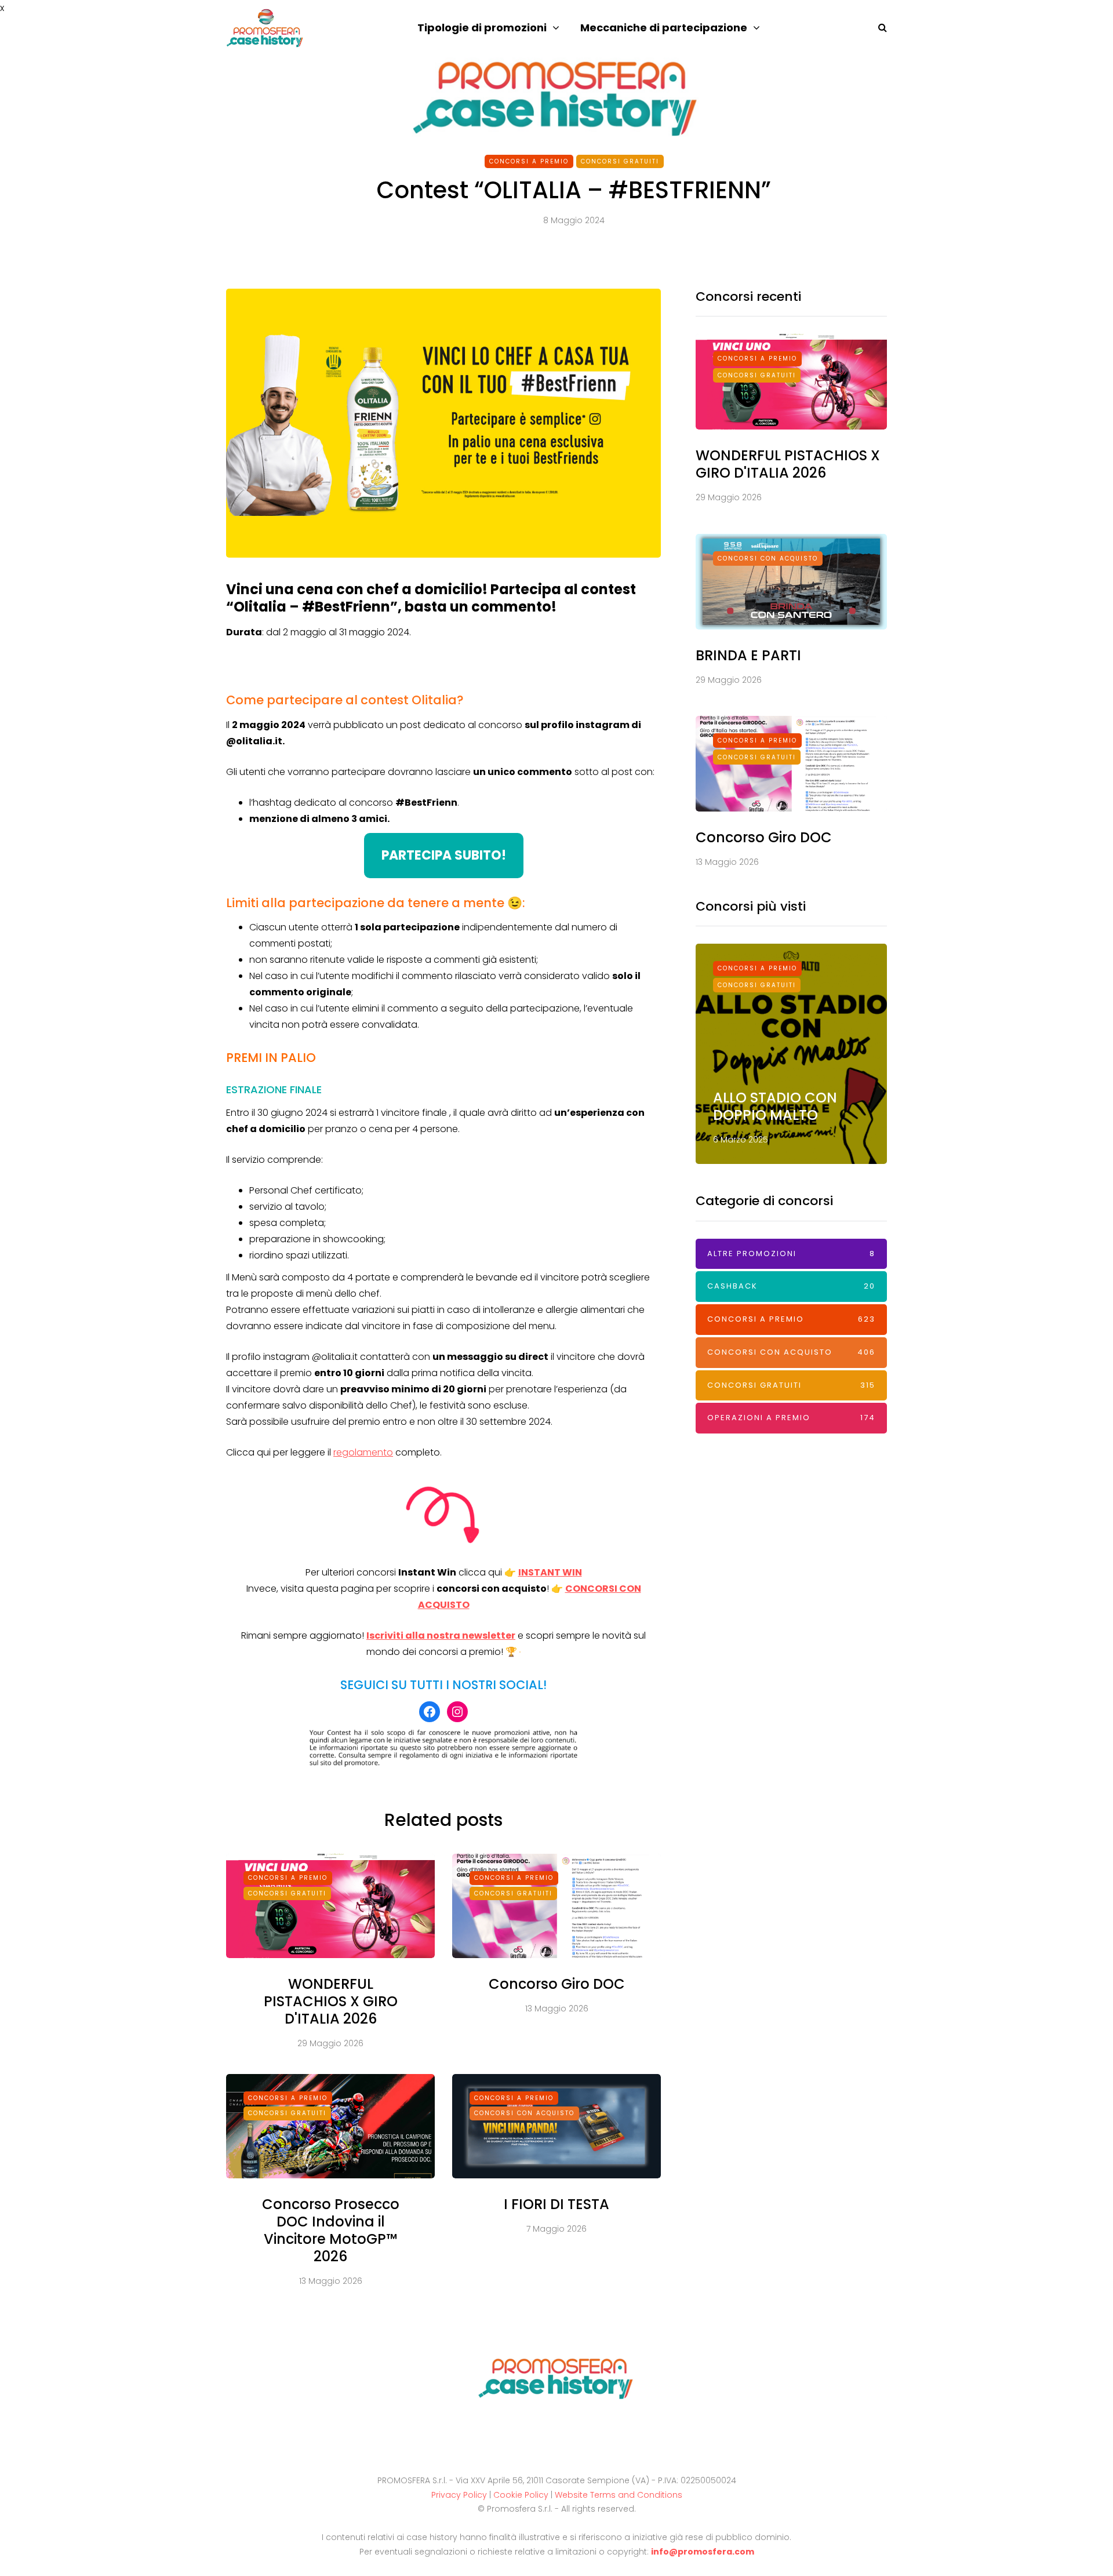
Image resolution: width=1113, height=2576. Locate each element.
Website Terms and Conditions (619, 2495)
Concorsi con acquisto (524, 2113)
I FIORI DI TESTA (556, 2204)
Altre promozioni (791, 1254)
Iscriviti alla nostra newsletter (441, 1636)
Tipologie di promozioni (482, 28)
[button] (444, 856)
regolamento (363, 1452)
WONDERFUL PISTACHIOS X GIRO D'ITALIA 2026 (331, 2001)
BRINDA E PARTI (748, 655)
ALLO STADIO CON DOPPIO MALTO (775, 1106)
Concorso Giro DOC (557, 1984)
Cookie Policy (521, 2495)
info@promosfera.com (703, 2552)
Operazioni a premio (791, 1418)
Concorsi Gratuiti (620, 161)
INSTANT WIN (550, 1572)
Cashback (791, 1286)
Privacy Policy (459, 2495)
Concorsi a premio (529, 161)
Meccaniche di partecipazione (664, 28)
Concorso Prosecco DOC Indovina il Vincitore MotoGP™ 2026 (331, 2230)
